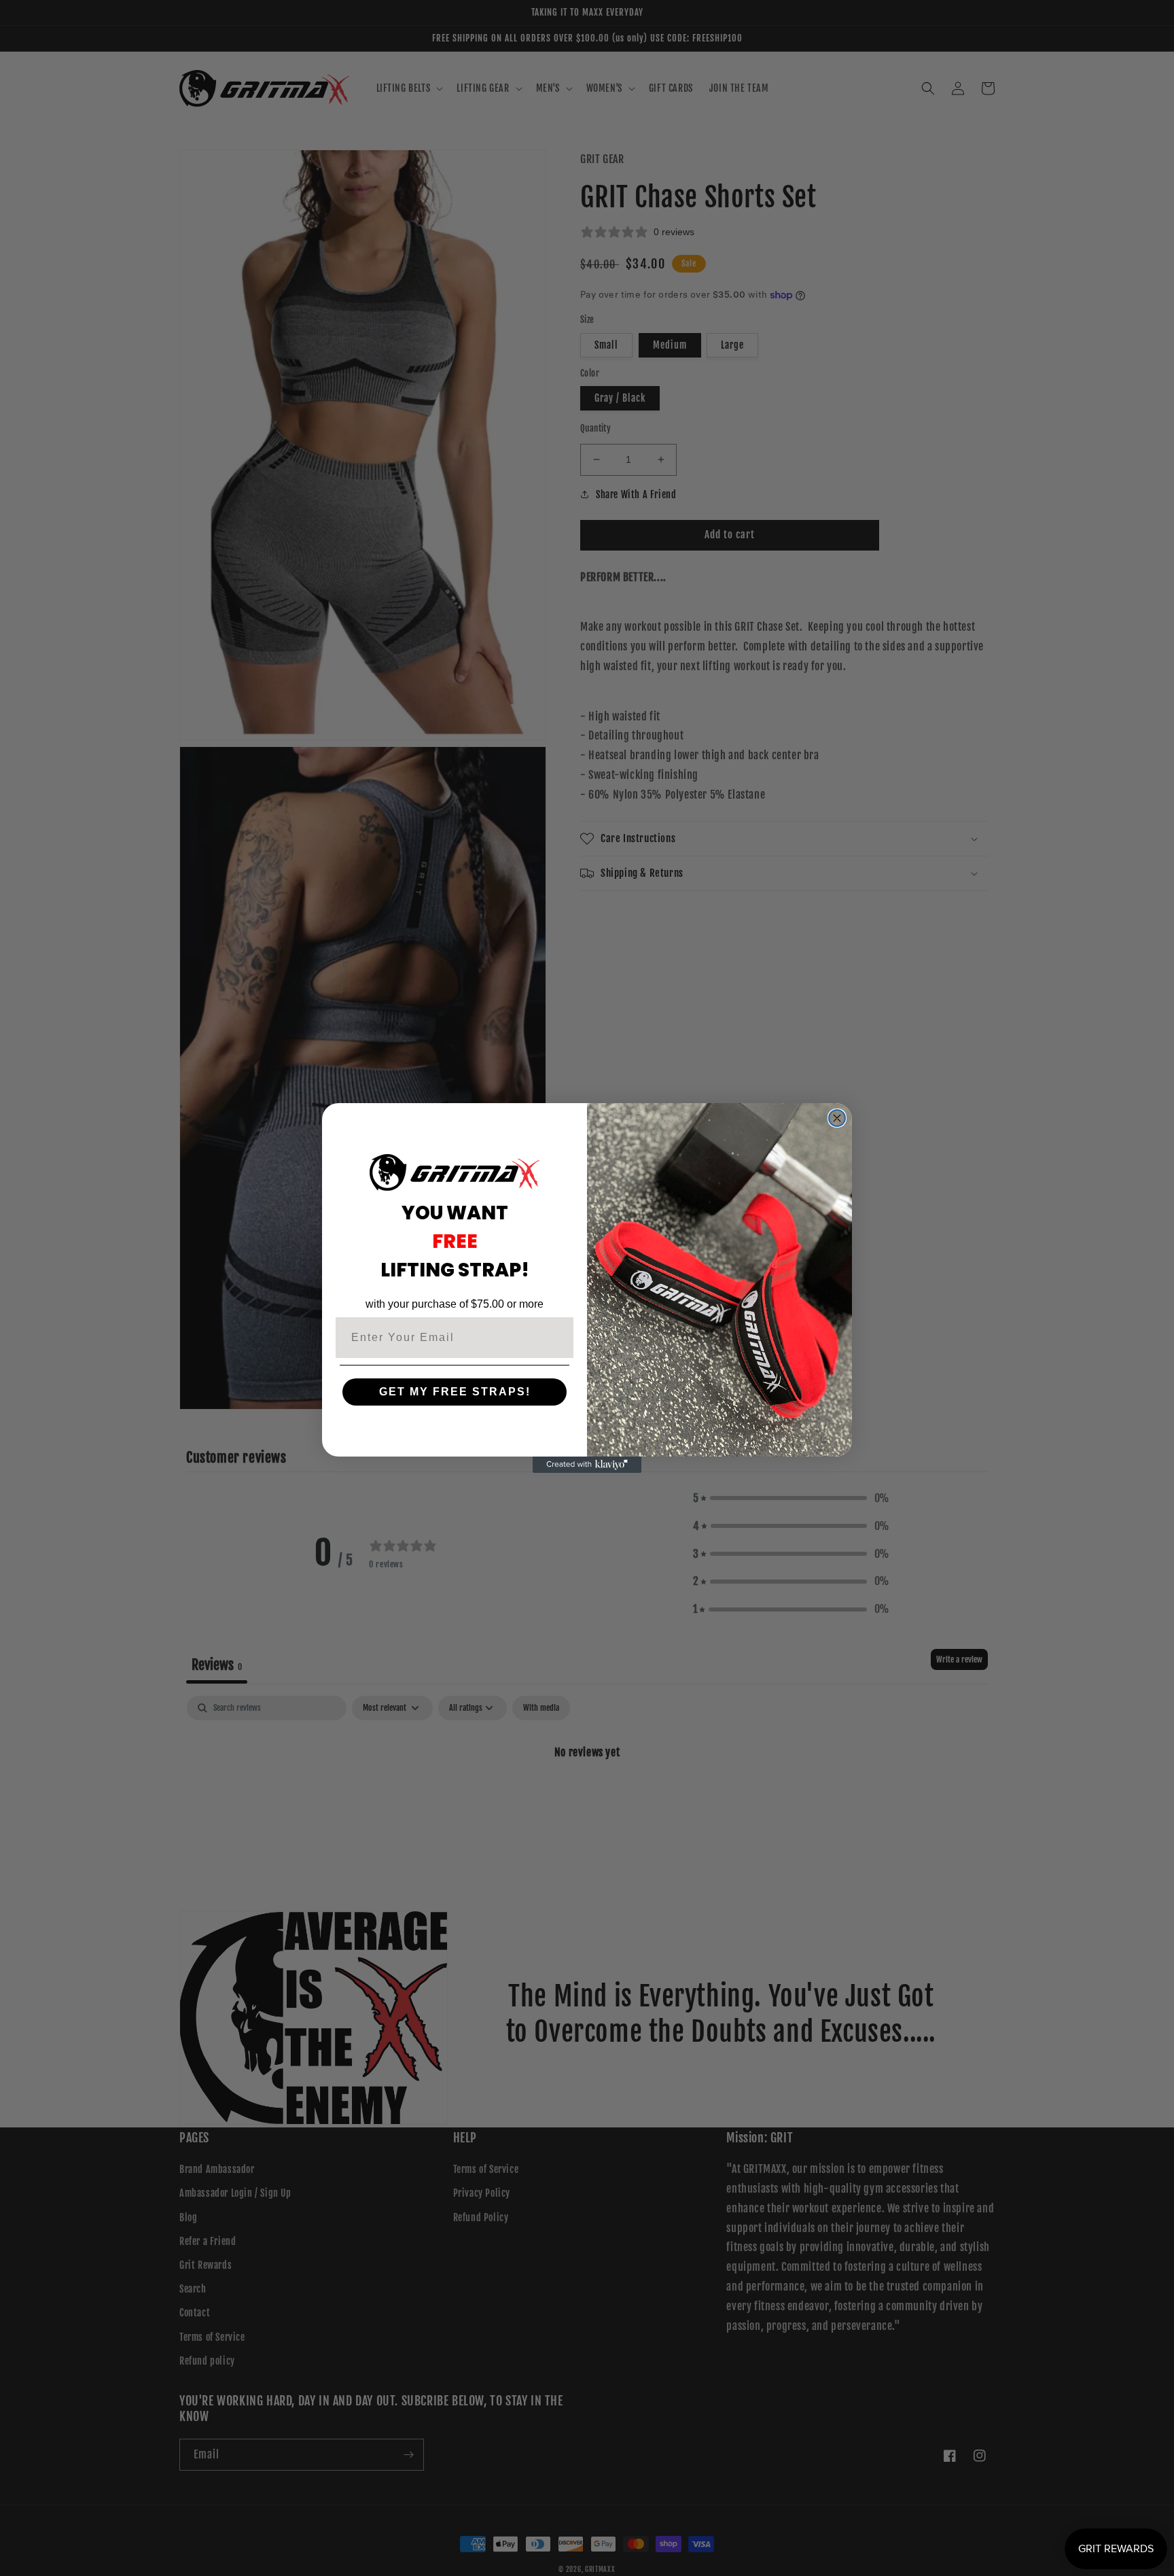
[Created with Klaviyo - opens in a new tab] (587, 1465)
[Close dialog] (837, 1118)
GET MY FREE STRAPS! (455, 1392)
